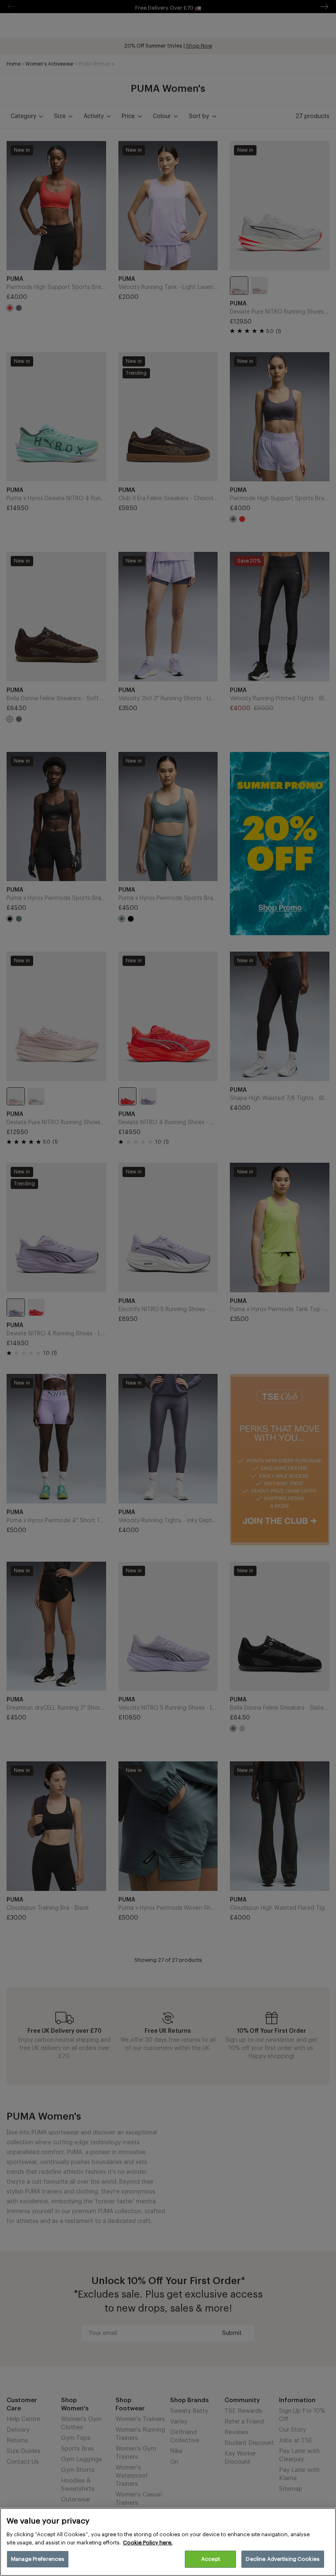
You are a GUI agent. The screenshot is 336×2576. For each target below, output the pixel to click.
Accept (211, 2559)
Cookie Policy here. (148, 2543)
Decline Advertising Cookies (283, 2559)
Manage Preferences (38, 2559)
